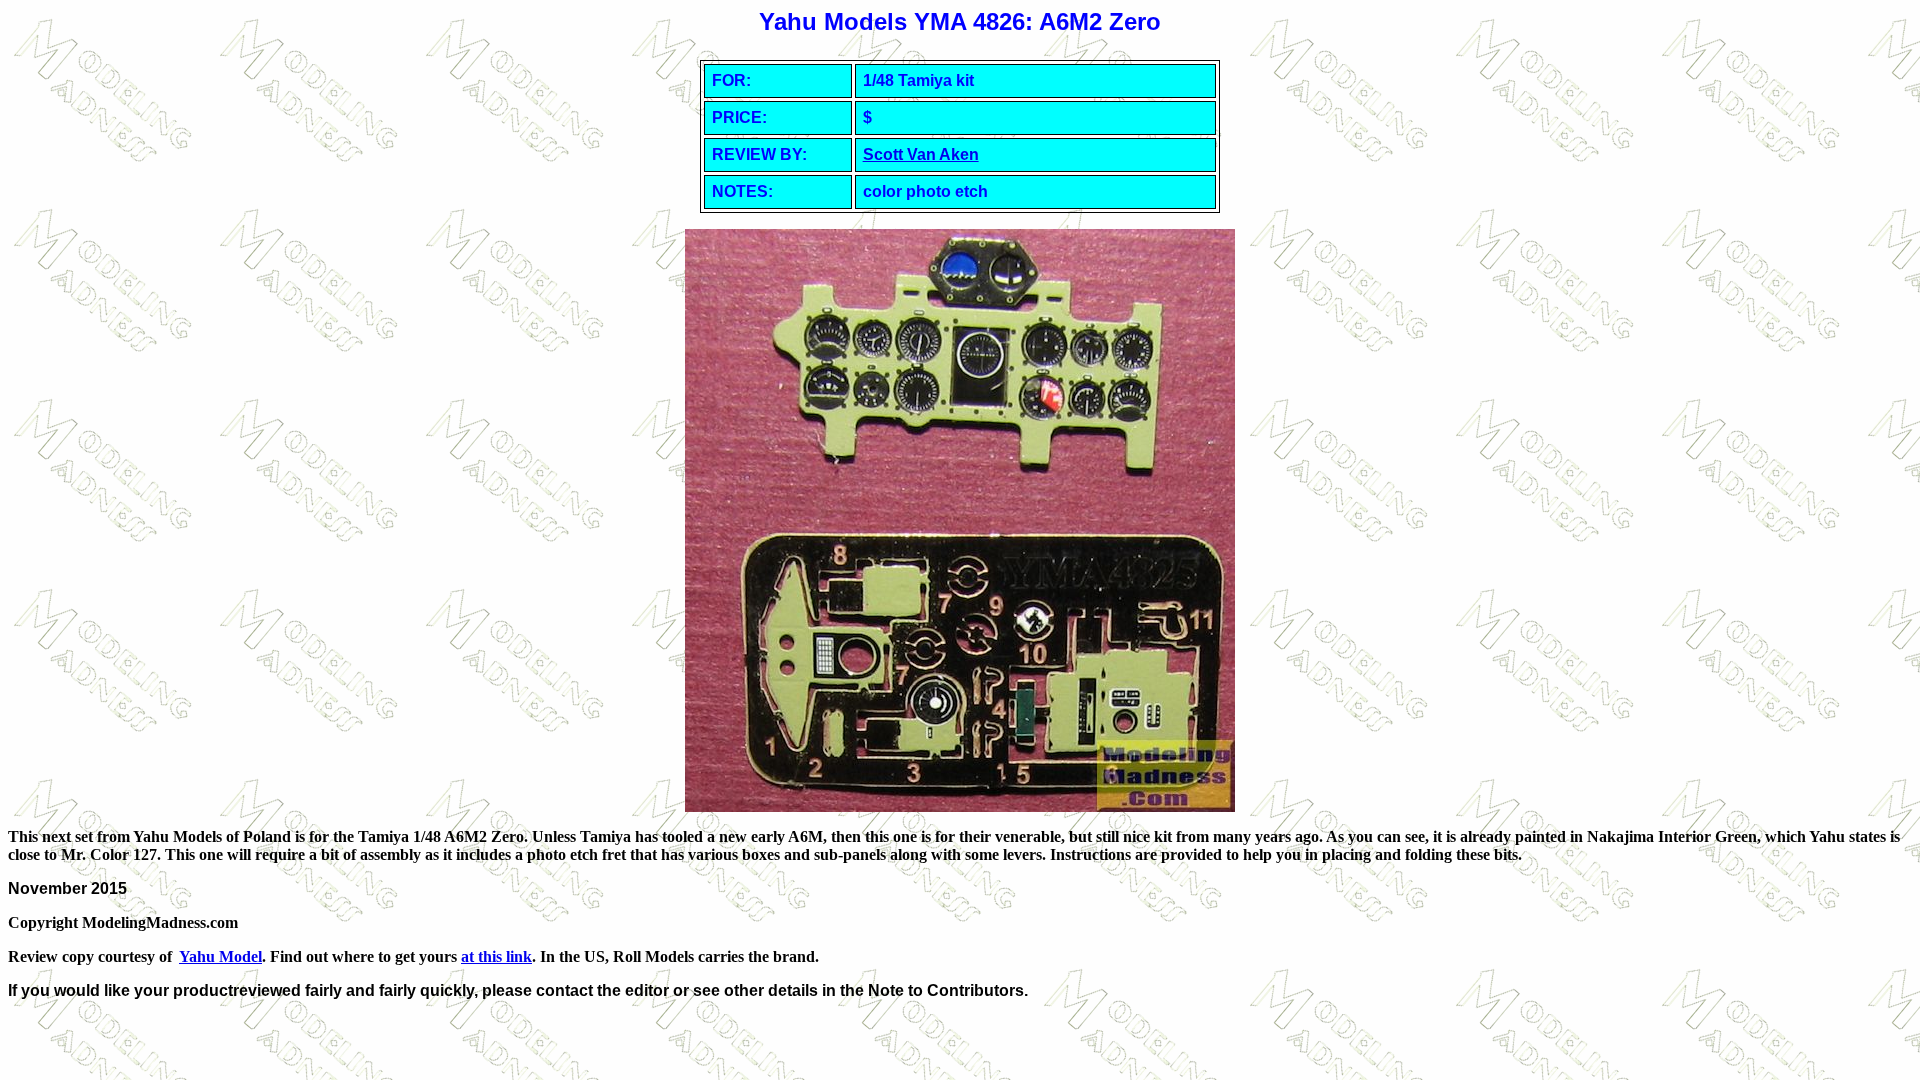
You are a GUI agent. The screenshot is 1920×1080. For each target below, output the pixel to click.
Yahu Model (220, 956)
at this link (496, 956)
